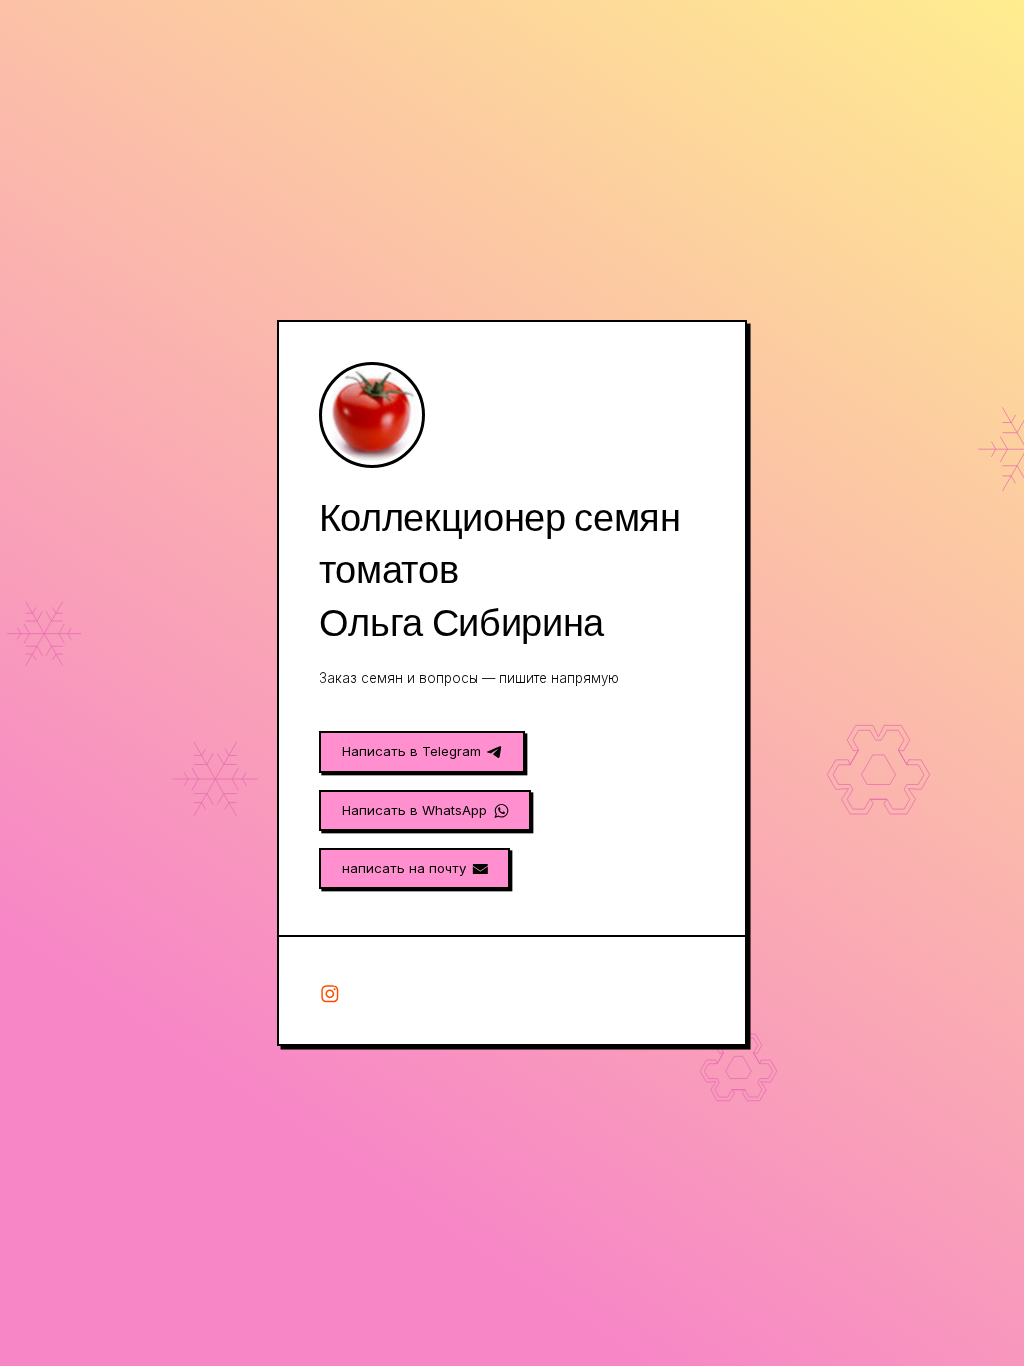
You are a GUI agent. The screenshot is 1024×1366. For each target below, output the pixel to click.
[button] (422, 752)
